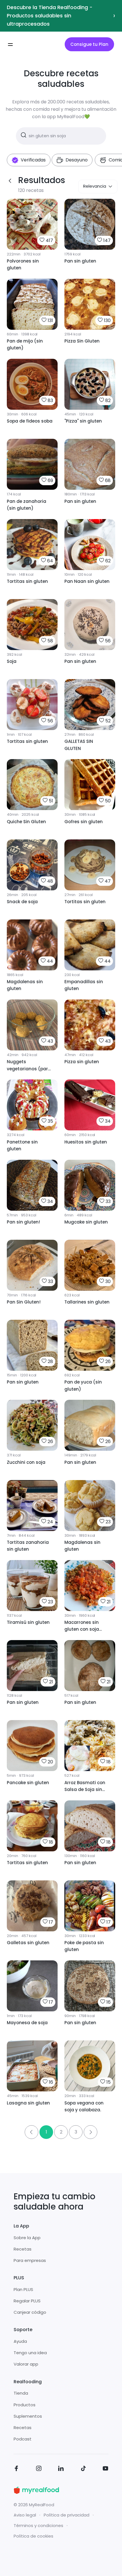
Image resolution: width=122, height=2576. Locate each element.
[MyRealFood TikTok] (83, 2469)
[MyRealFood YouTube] (106, 2469)
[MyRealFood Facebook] (16, 2469)
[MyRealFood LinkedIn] (61, 2469)
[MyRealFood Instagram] (39, 2469)
